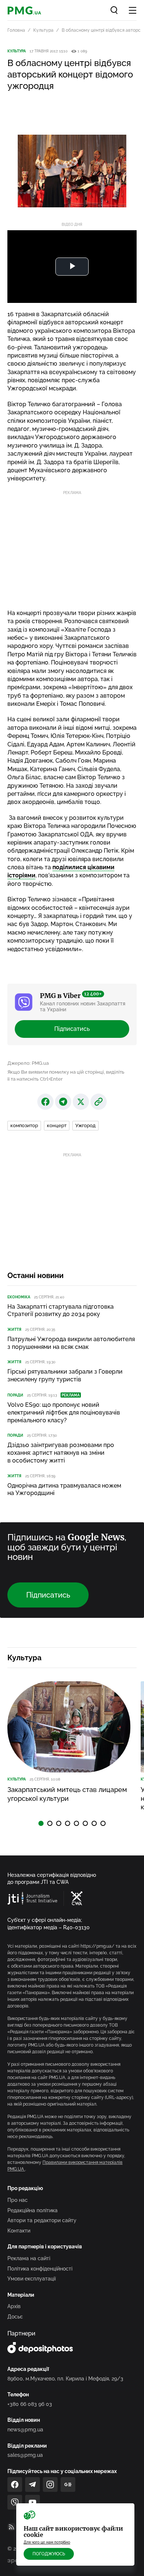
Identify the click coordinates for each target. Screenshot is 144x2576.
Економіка (19, 1297)
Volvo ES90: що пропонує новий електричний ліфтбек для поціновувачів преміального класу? (64, 1413)
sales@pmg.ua (25, 2455)
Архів (14, 2306)
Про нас (18, 2200)
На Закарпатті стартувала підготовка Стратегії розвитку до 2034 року (61, 1311)
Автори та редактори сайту (42, 2220)
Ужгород (85, 1125)
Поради (15, 1395)
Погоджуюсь (49, 2554)
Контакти (19, 2231)
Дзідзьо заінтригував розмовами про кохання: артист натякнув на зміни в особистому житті (61, 1453)
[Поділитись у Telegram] (63, 1102)
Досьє (15, 2317)
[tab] (41, 1823)
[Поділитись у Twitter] (81, 1102)
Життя (14, 1330)
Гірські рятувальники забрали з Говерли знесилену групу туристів (65, 1375)
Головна (16, 30)
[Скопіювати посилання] (99, 1102)
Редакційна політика (32, 2210)
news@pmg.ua (25, 2430)
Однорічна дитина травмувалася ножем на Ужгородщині (64, 1489)
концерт (57, 1125)
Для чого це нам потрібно (47, 2542)
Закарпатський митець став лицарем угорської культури (67, 1794)
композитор (24, 1125)
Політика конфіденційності (40, 2269)
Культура (43, 30)
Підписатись (72, 1029)
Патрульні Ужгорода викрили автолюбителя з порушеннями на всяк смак (71, 1343)
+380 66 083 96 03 (30, 2404)
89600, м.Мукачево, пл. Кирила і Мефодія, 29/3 (65, 2379)
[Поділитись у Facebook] (45, 1102)
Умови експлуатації (32, 2279)
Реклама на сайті (29, 2258)
